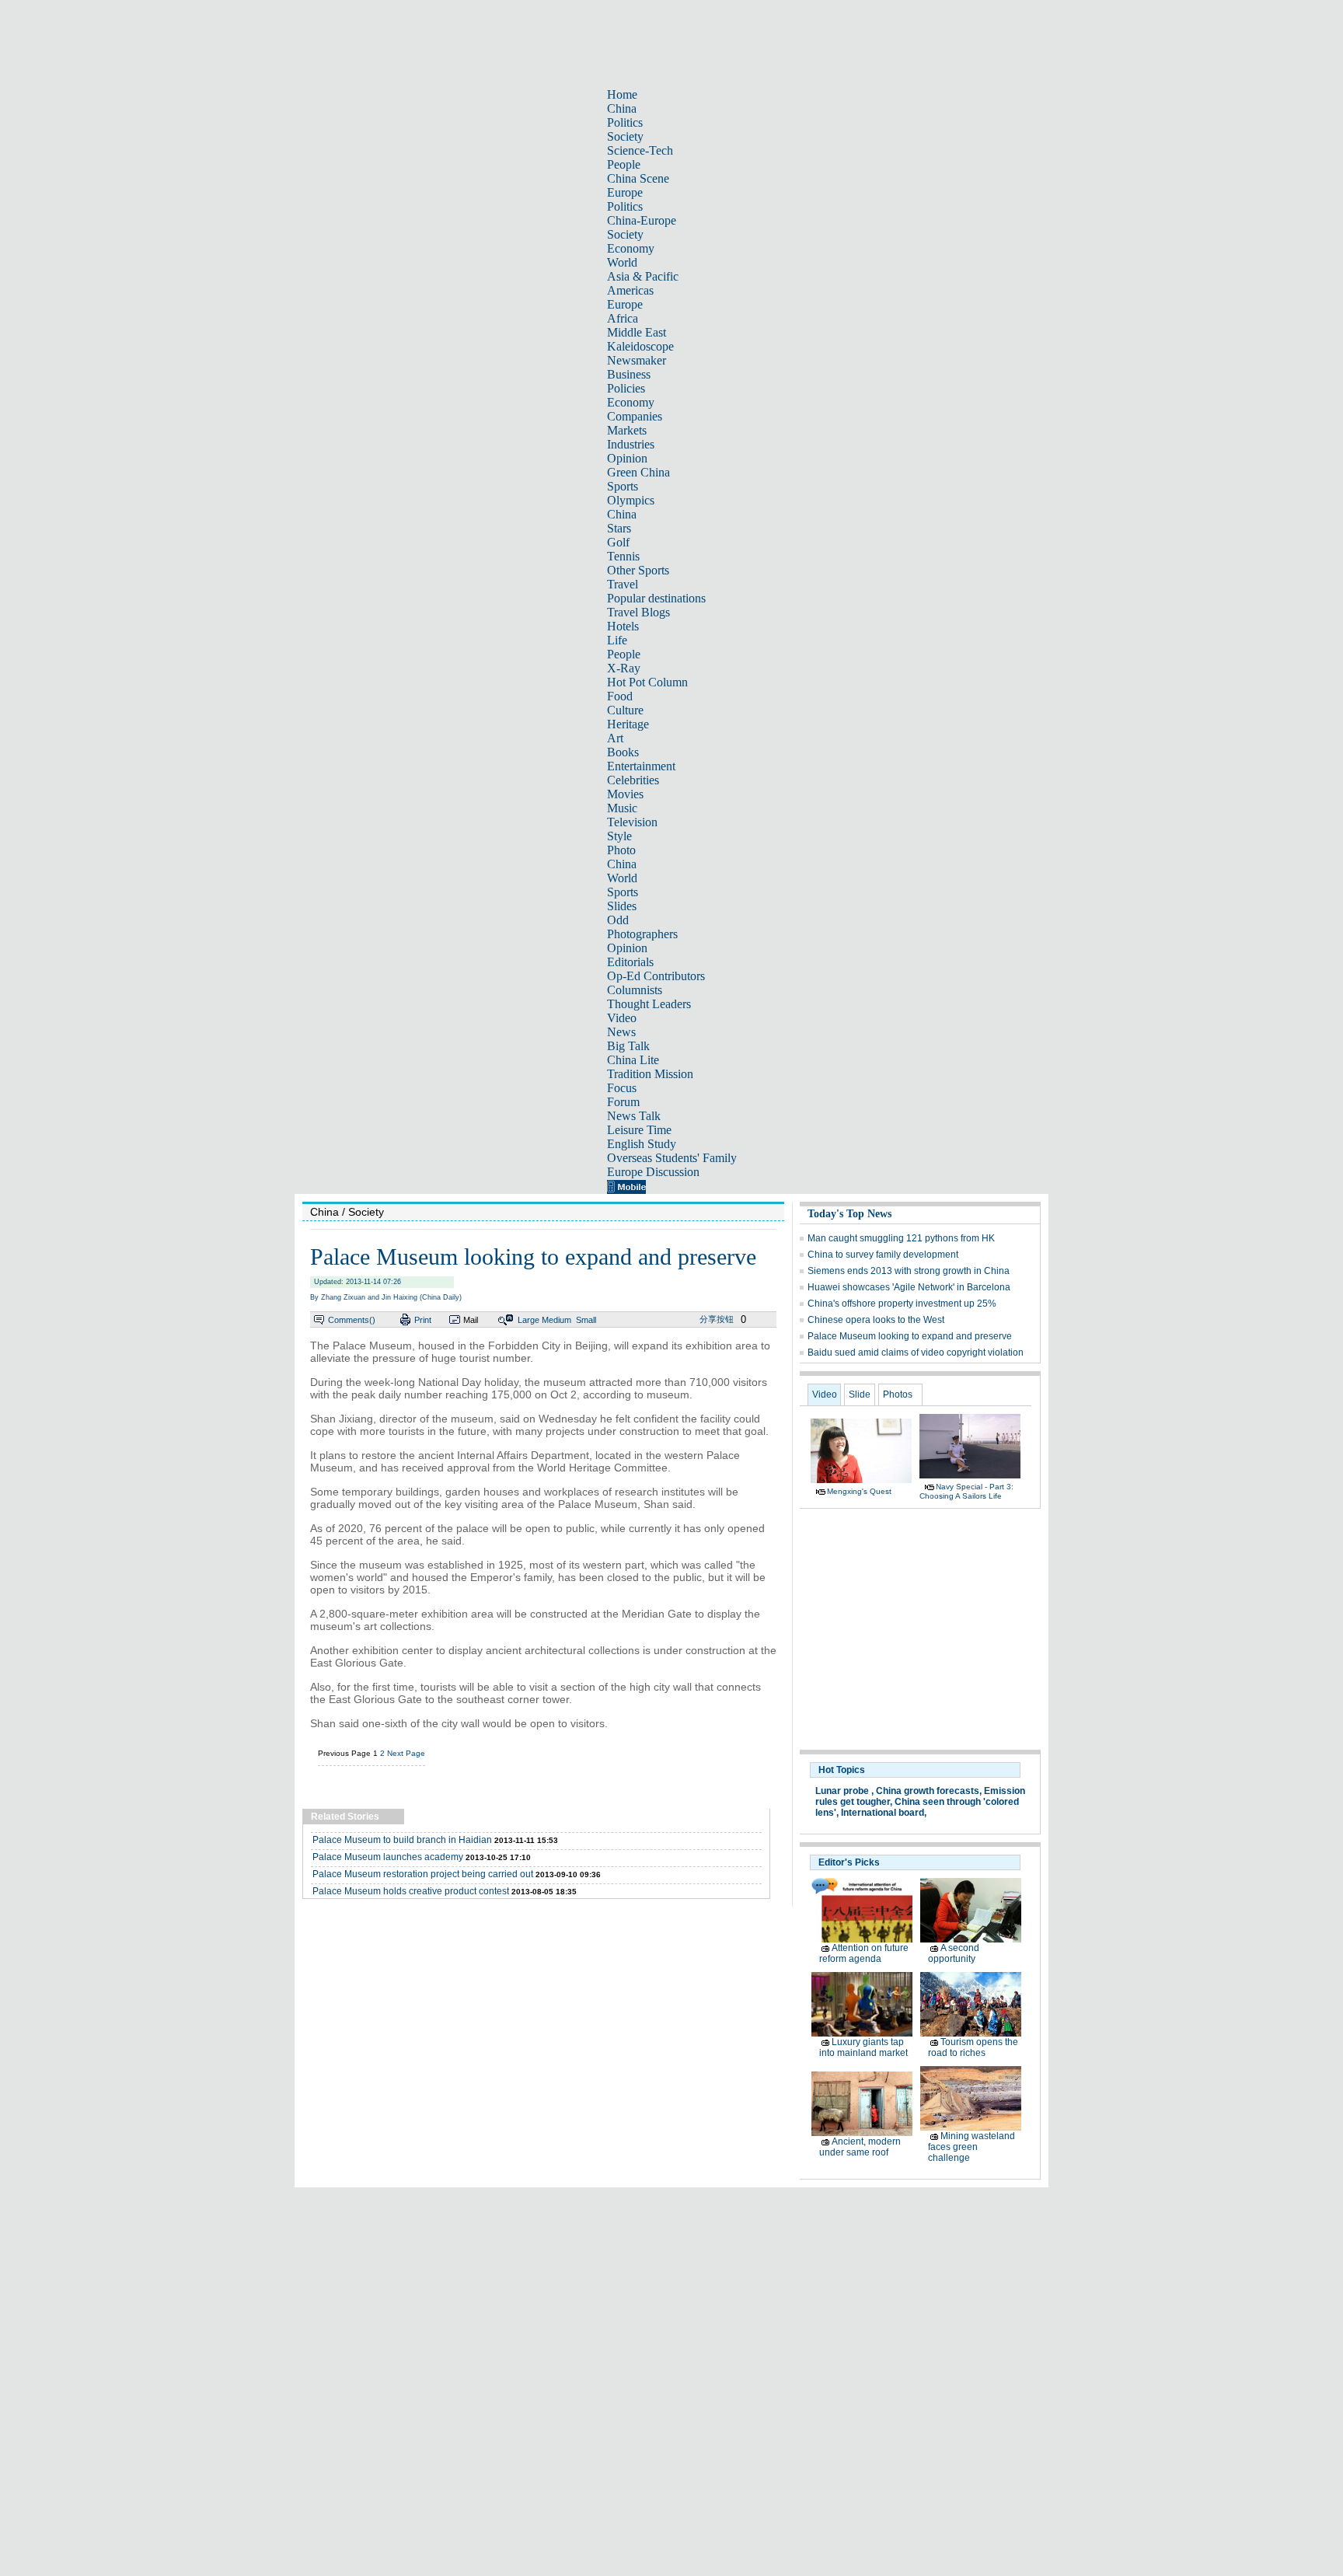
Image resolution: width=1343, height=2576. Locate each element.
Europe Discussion (653, 1172)
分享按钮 (717, 1319)
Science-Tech (640, 150)
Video (622, 1018)
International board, (884, 1813)
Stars (619, 528)
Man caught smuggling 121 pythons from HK (901, 1238)
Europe (625, 192)
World (622, 262)
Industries (631, 444)
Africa (623, 318)
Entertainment (641, 766)
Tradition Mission (650, 1074)
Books (623, 752)
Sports (623, 486)
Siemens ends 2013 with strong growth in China (909, 1271)
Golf (618, 542)
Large (528, 1320)
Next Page (406, 1753)
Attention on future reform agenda (864, 1953)
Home (622, 94)
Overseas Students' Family (672, 1158)
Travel (623, 584)
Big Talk (628, 1046)
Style (619, 836)
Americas (630, 290)
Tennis (623, 556)
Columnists (635, 990)
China (622, 108)
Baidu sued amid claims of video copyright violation (916, 1353)
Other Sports (638, 570)
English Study (642, 1144)
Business (629, 374)
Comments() (352, 1320)
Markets (627, 430)
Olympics (631, 500)
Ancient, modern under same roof (860, 2147)
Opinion (627, 458)
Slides (622, 906)
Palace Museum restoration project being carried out (423, 1874)
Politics (625, 122)
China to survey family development (883, 1255)
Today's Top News (849, 1214)
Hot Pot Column (647, 682)
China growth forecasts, (929, 1791)
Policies (626, 388)
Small (586, 1320)
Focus (622, 1088)
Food (620, 696)
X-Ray (624, 668)
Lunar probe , (844, 1791)
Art (615, 738)
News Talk (634, 1116)
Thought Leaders (649, 1004)
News (621, 1032)
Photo (621, 850)
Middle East (637, 332)
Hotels (623, 626)
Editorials (630, 962)
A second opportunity (954, 1953)
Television (632, 822)
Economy (631, 248)
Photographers (642, 934)
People (624, 164)
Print (423, 1320)
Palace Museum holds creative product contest (411, 1891)
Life (617, 640)
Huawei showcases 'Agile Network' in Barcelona (909, 1287)
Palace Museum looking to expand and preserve (910, 1336)
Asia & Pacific (643, 276)
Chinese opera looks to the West (876, 1320)
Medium (556, 1320)
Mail (471, 1320)
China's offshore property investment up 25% (902, 1304)
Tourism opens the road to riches (973, 2047)
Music (622, 808)
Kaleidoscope (640, 346)
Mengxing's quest (859, 1491)
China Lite (633, 1060)
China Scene (638, 178)
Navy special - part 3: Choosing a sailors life (966, 1491)
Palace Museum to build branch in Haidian (402, 1840)
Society (625, 136)
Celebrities (633, 780)
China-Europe (642, 220)
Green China (638, 472)
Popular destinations (656, 598)
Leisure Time (639, 1130)
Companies (635, 416)
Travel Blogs (638, 612)
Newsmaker (637, 360)
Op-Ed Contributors (656, 976)
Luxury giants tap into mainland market (863, 2047)
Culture (625, 710)
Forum (623, 1102)
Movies (625, 794)
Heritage (628, 724)
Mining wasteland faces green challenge (971, 2147)
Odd (618, 920)
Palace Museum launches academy (388, 1857)
